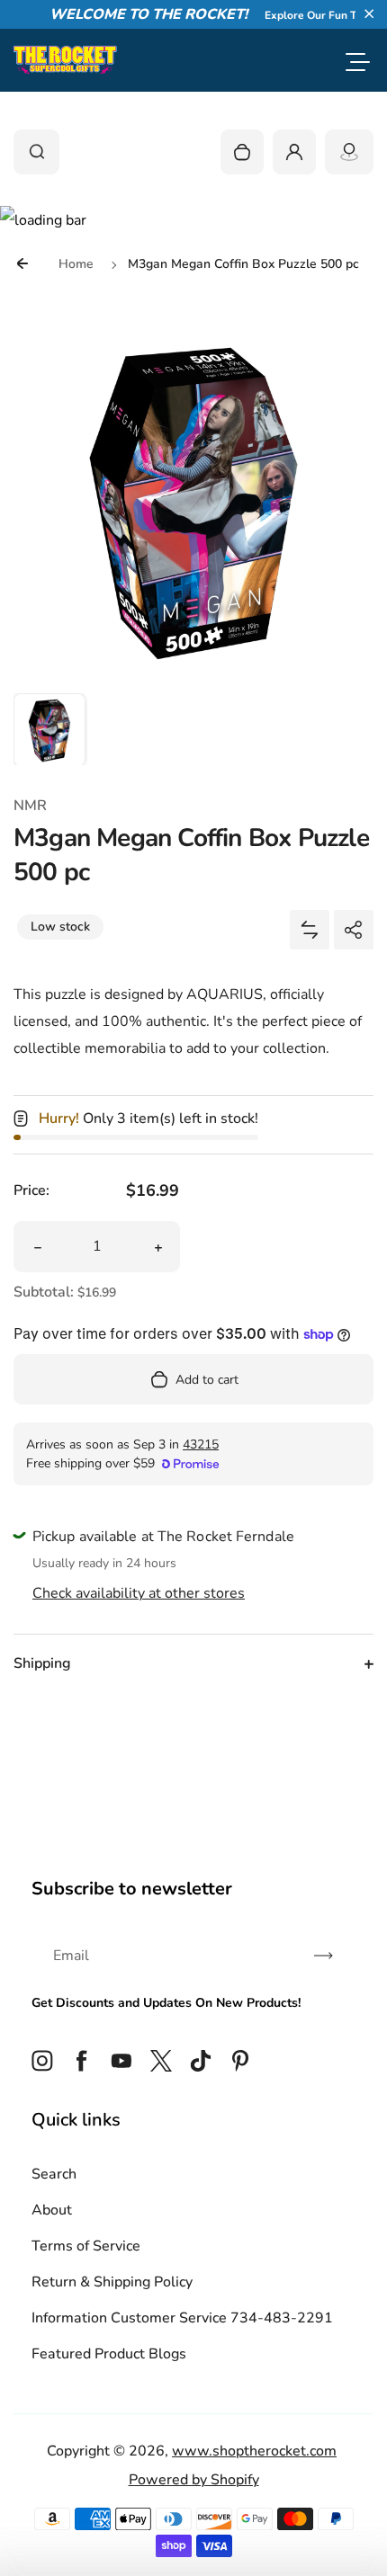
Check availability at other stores (139, 1593)
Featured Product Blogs (109, 2354)
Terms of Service (86, 2246)
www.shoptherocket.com (254, 2451)
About (52, 2210)
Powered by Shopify (194, 2480)
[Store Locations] (349, 152)
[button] (369, 13)
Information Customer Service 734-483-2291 (182, 2318)
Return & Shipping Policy (112, 2282)
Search (54, 2174)
